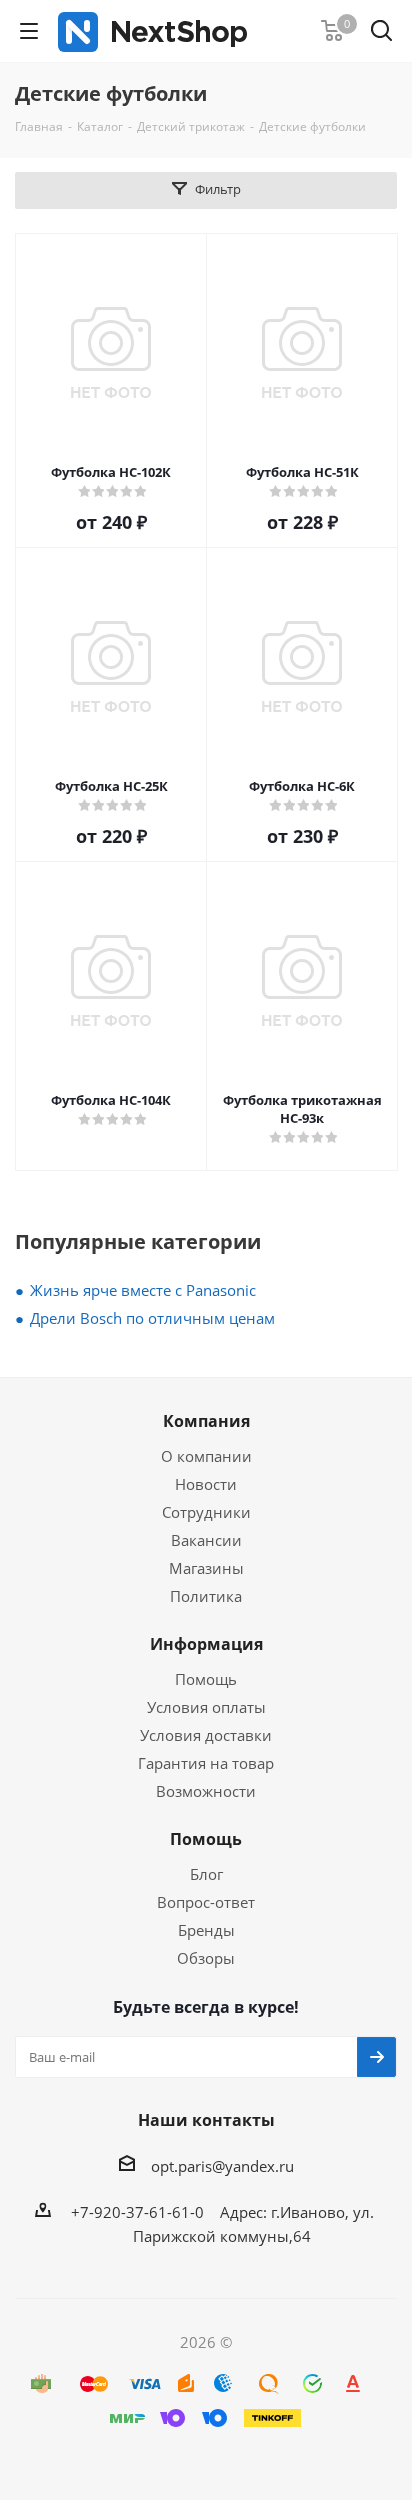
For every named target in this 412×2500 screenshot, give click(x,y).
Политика (206, 1596)
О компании (206, 1456)
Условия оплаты (206, 1707)
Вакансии (206, 1540)
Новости (206, 1484)
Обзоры (206, 1958)
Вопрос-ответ (206, 1902)
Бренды (206, 1930)
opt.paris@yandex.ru (222, 2166)
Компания (206, 1421)
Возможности (206, 1791)
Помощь (206, 1679)
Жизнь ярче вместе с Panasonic (143, 1290)
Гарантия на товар (206, 1763)
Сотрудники (206, 1512)
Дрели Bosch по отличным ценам (152, 1318)
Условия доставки (206, 1735)
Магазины (206, 1568)
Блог (206, 1874)
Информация (206, 1644)
